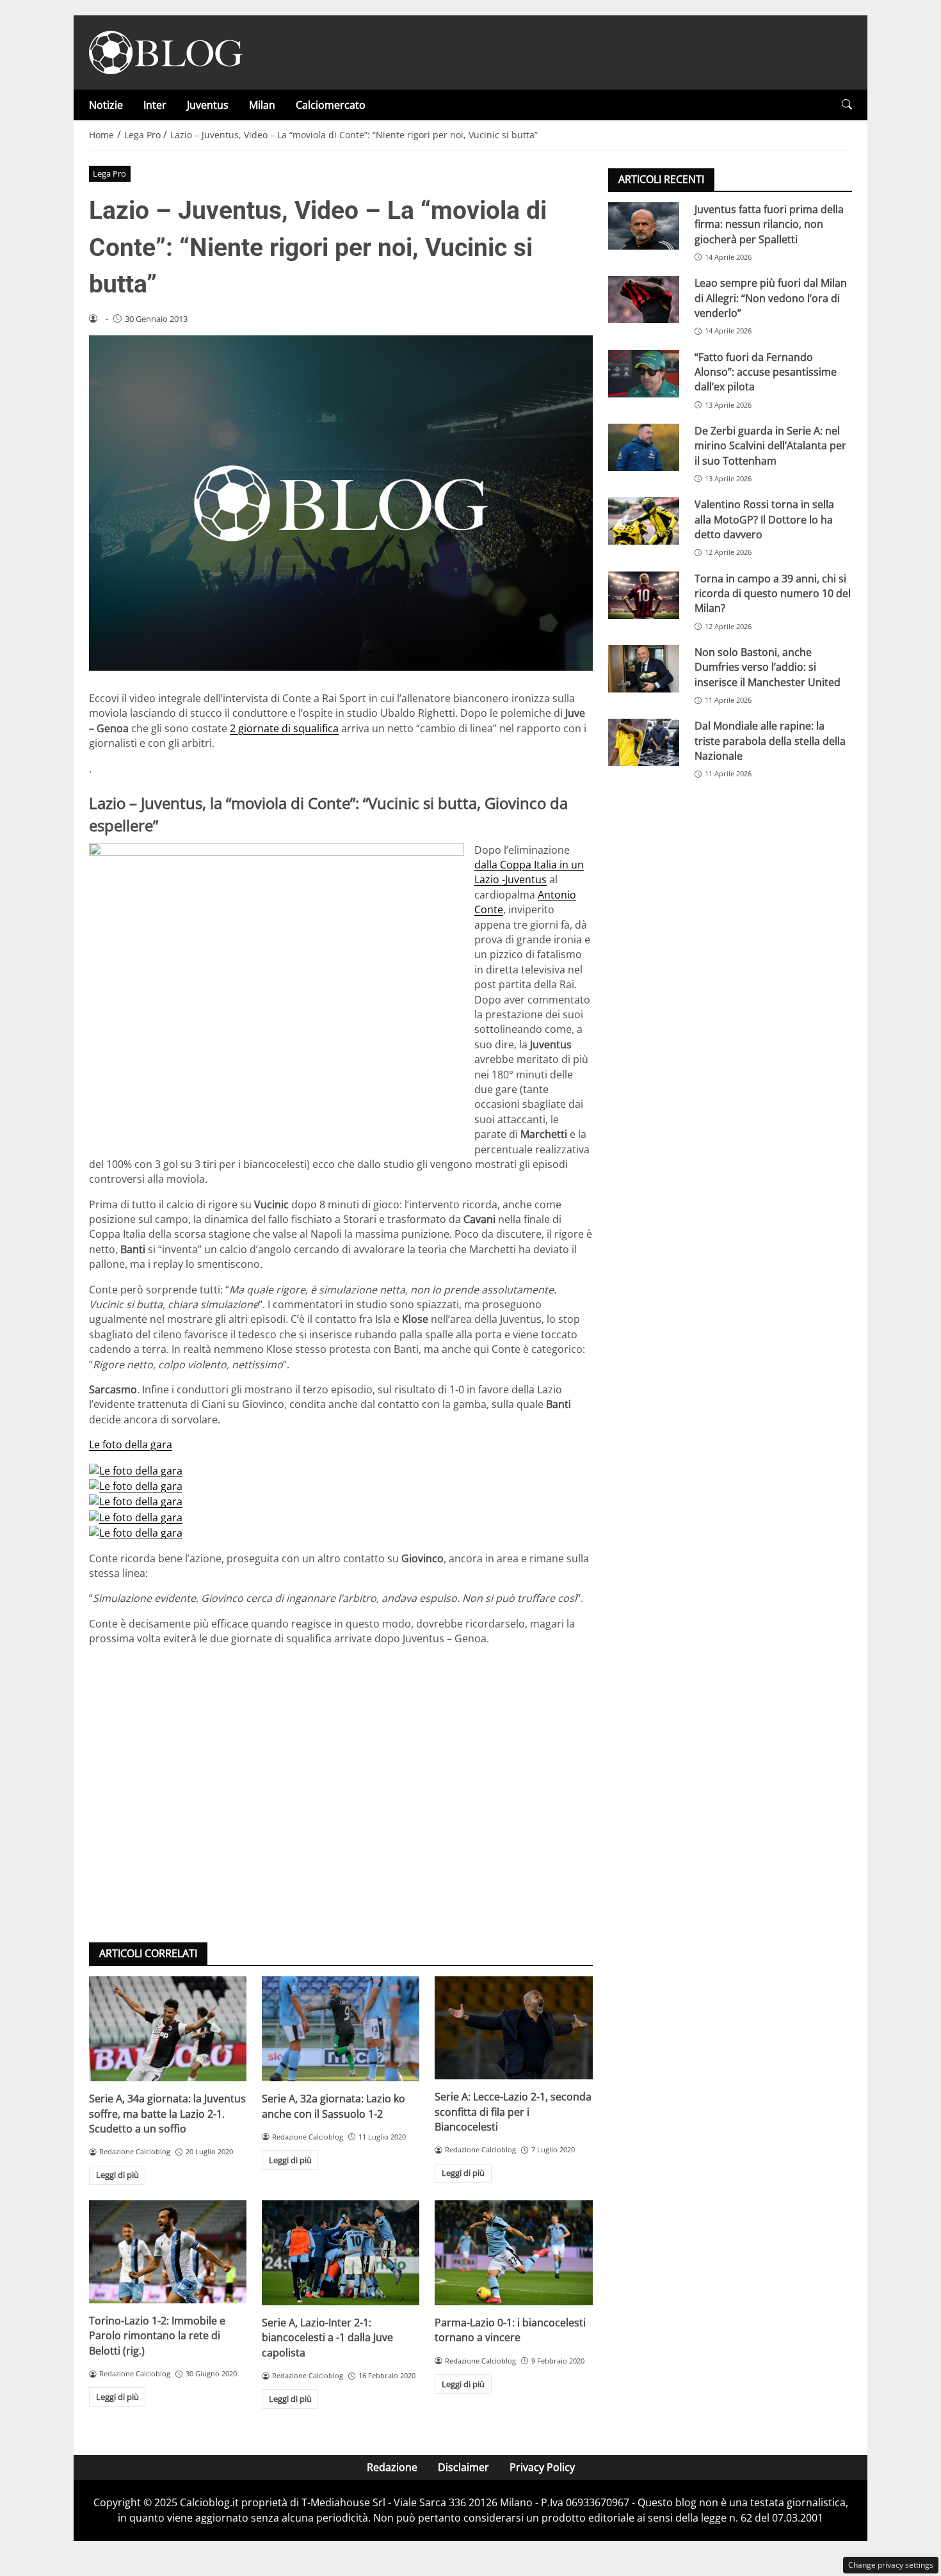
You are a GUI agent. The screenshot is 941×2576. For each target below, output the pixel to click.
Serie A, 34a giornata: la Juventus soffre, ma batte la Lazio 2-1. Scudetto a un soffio (167, 2114)
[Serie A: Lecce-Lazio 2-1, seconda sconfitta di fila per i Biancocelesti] (513, 2028)
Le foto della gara (131, 1444)
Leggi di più (117, 2175)
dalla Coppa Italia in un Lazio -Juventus (529, 872)
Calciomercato (331, 105)
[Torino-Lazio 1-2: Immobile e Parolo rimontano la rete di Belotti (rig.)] (168, 2252)
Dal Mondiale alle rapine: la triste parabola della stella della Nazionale (770, 741)
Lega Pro (109, 173)
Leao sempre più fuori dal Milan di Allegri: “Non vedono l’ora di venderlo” (771, 298)
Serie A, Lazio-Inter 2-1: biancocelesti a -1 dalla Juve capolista (327, 2338)
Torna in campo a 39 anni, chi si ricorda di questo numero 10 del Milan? (773, 594)
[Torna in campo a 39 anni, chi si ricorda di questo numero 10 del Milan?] (644, 595)
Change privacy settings (891, 2565)
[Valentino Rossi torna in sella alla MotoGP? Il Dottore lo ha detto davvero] (644, 521)
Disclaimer (463, 2467)
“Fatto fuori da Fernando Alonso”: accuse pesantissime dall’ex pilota (766, 372)
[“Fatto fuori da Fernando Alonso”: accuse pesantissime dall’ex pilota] (644, 374)
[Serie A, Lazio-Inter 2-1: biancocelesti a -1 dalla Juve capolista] (341, 2253)
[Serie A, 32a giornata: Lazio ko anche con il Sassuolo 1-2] (341, 2029)
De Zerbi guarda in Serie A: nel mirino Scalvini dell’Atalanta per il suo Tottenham (770, 446)
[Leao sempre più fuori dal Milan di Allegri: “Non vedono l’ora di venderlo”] (644, 300)
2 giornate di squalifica (284, 728)
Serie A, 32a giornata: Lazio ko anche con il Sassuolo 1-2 (334, 2106)
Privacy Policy (542, 2467)
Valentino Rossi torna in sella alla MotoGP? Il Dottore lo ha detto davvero (764, 519)
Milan (262, 105)
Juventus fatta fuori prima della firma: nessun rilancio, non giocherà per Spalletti (769, 224)
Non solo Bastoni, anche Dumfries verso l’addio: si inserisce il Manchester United (768, 667)
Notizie (106, 105)
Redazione (392, 2467)
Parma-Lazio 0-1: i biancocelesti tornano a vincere (510, 2330)
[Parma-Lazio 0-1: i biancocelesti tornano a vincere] (513, 2253)
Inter (155, 105)
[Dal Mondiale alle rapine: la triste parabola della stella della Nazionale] (644, 742)
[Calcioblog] (166, 51)
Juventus (208, 105)
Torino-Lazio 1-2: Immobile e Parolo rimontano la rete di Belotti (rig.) (157, 2336)
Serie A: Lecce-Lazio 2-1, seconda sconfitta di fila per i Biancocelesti (513, 2112)
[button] (847, 105)
